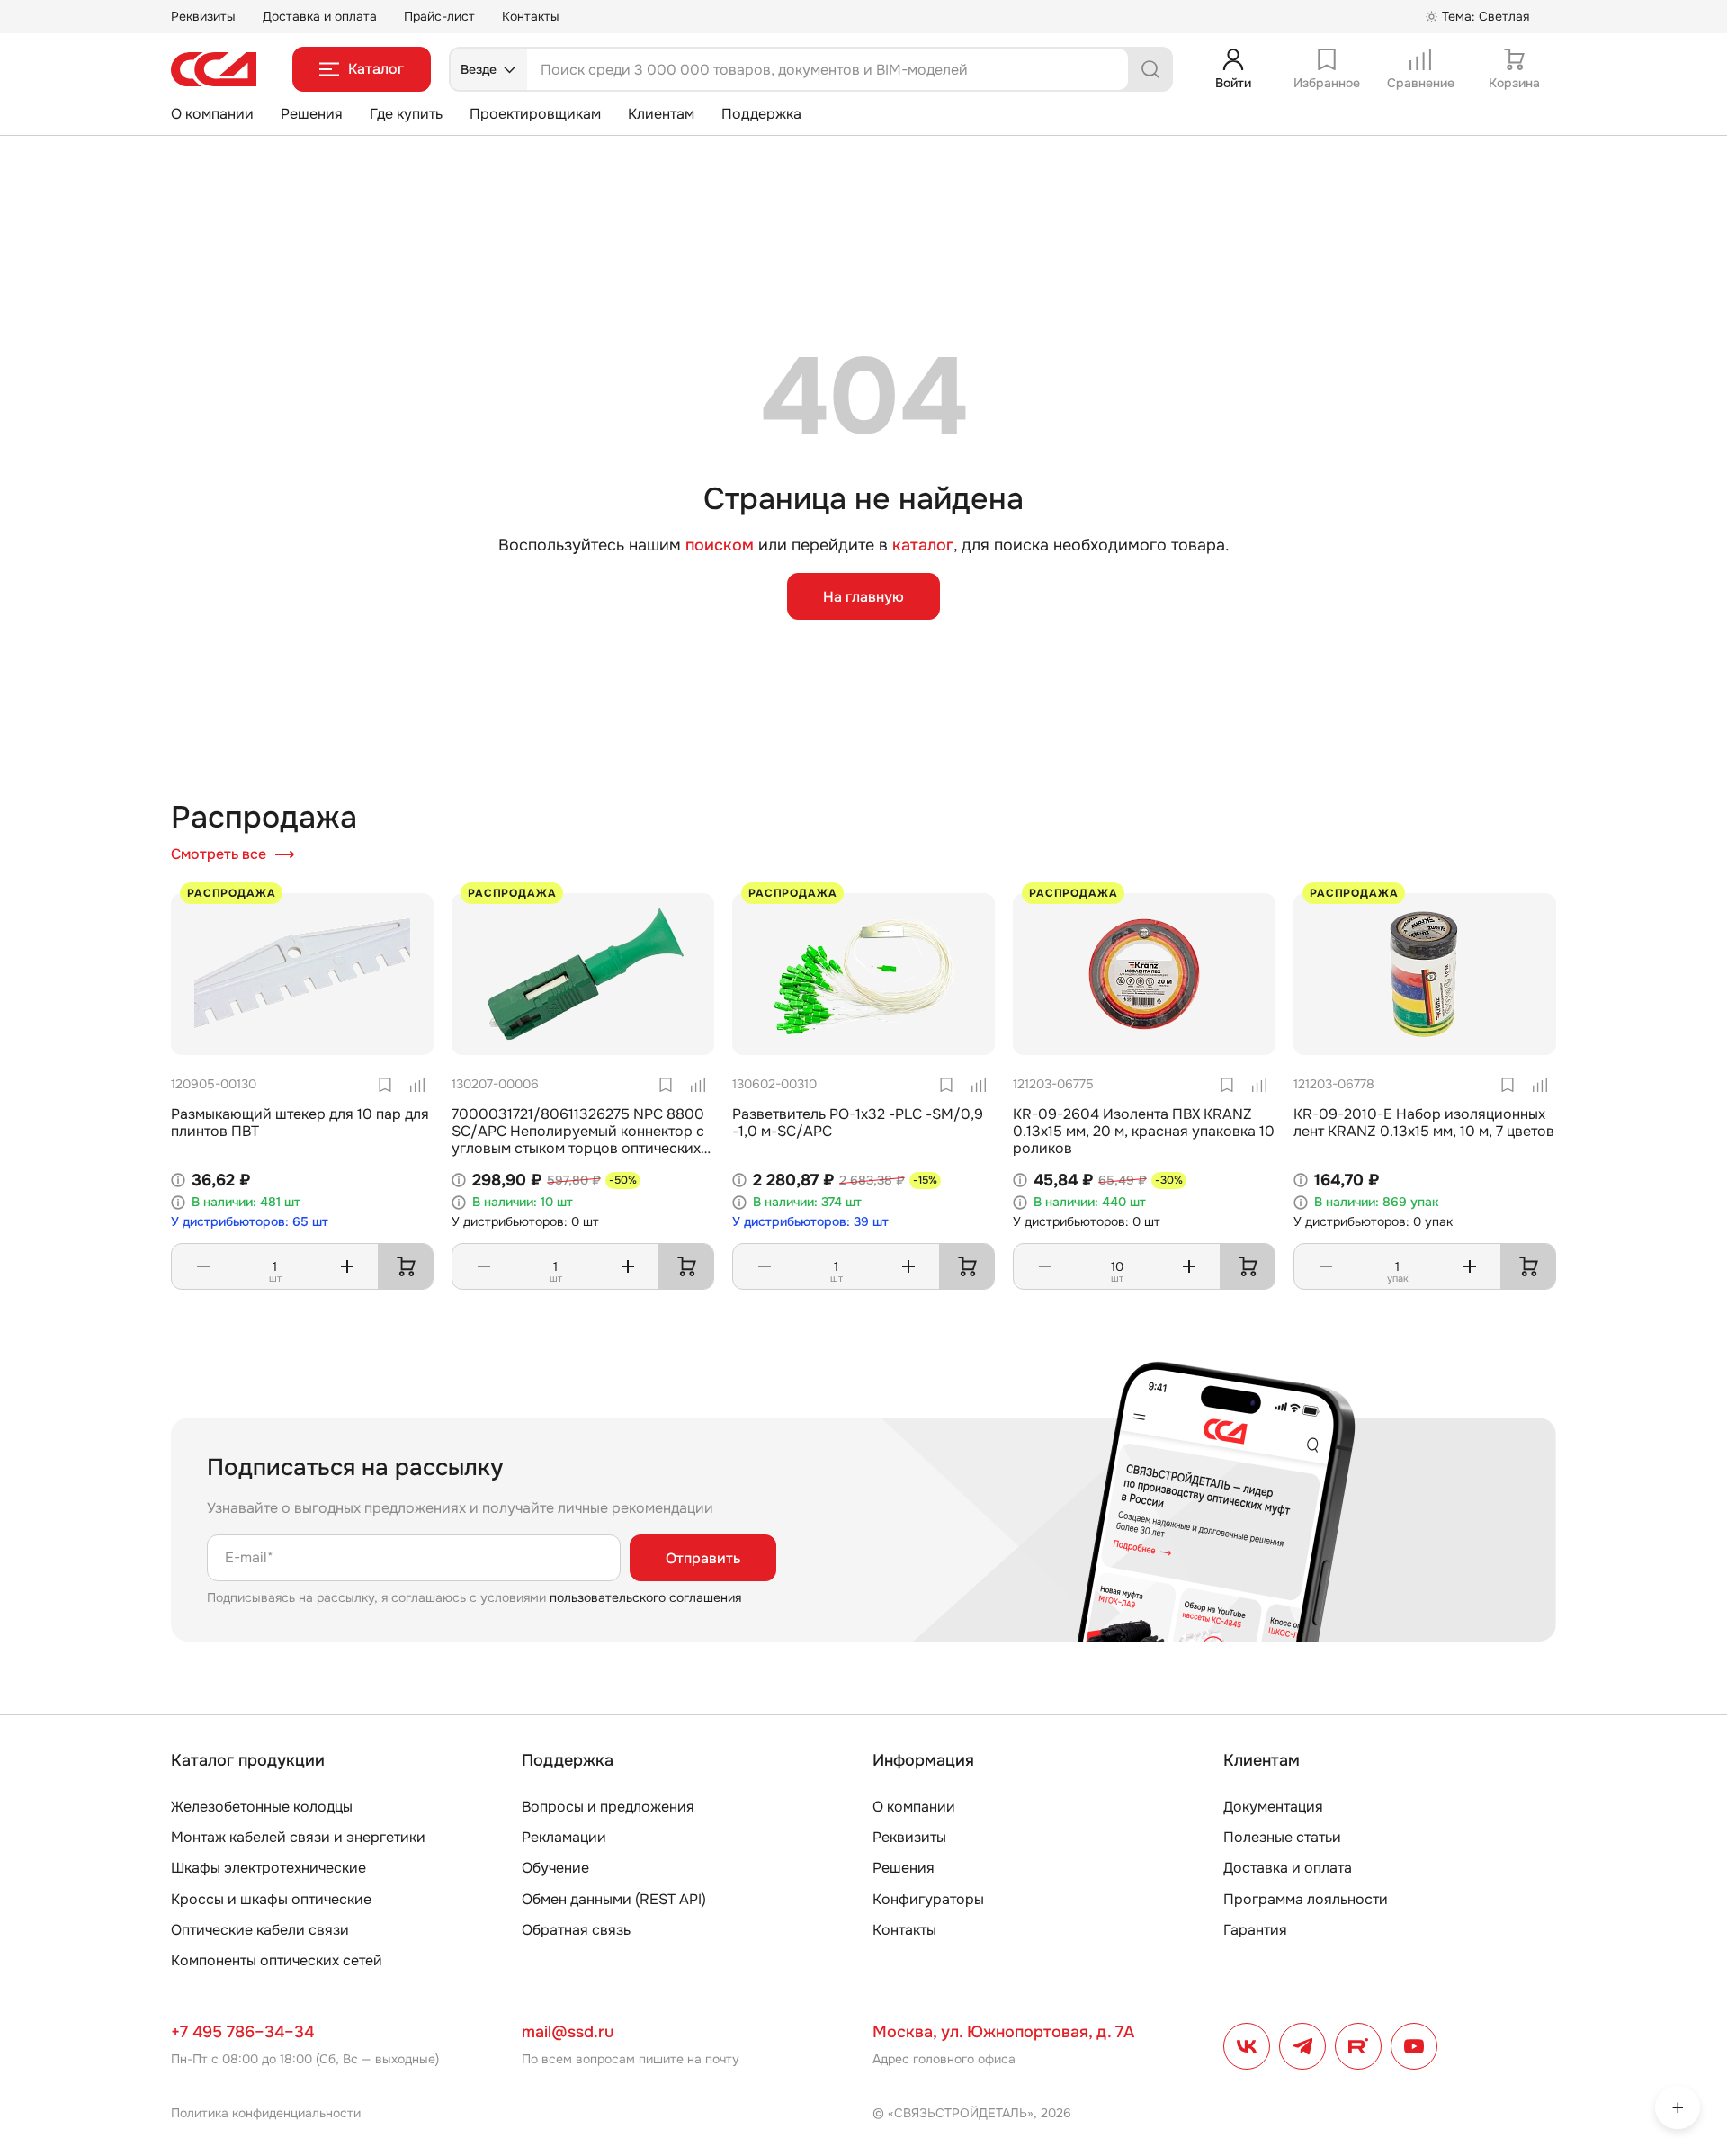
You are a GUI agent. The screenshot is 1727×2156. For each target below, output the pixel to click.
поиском (720, 546)
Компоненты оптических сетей (277, 1960)
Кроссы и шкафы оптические (271, 1899)
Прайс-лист (439, 16)
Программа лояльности (1306, 1899)
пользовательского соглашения (645, 1597)
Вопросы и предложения (608, 1807)
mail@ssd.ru (568, 2032)
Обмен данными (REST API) (614, 1899)
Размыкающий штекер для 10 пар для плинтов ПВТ (300, 1123)
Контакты (531, 16)
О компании (212, 114)
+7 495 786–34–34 (242, 2032)
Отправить (703, 1558)
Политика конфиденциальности (266, 2113)
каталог (923, 545)
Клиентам (661, 114)
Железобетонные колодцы (262, 1807)
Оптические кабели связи (260, 1930)
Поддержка (761, 114)
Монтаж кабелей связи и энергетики (298, 1837)
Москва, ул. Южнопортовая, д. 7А (1003, 2032)
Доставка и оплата (320, 16)
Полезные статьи (1282, 1837)
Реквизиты (203, 16)
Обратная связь (576, 1930)
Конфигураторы (928, 1899)
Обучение (555, 1868)
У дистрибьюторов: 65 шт (250, 1222)
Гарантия (1255, 1930)
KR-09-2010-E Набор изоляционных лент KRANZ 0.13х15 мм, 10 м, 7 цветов (1424, 1123)
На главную (863, 597)
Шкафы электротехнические (268, 1868)
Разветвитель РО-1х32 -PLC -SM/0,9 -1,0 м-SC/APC (858, 1123)
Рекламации (564, 1837)
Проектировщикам (535, 114)
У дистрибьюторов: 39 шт (810, 1222)
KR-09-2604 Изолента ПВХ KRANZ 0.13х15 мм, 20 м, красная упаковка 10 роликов (1144, 1131)
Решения (312, 114)
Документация (1273, 1807)
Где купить (406, 114)
